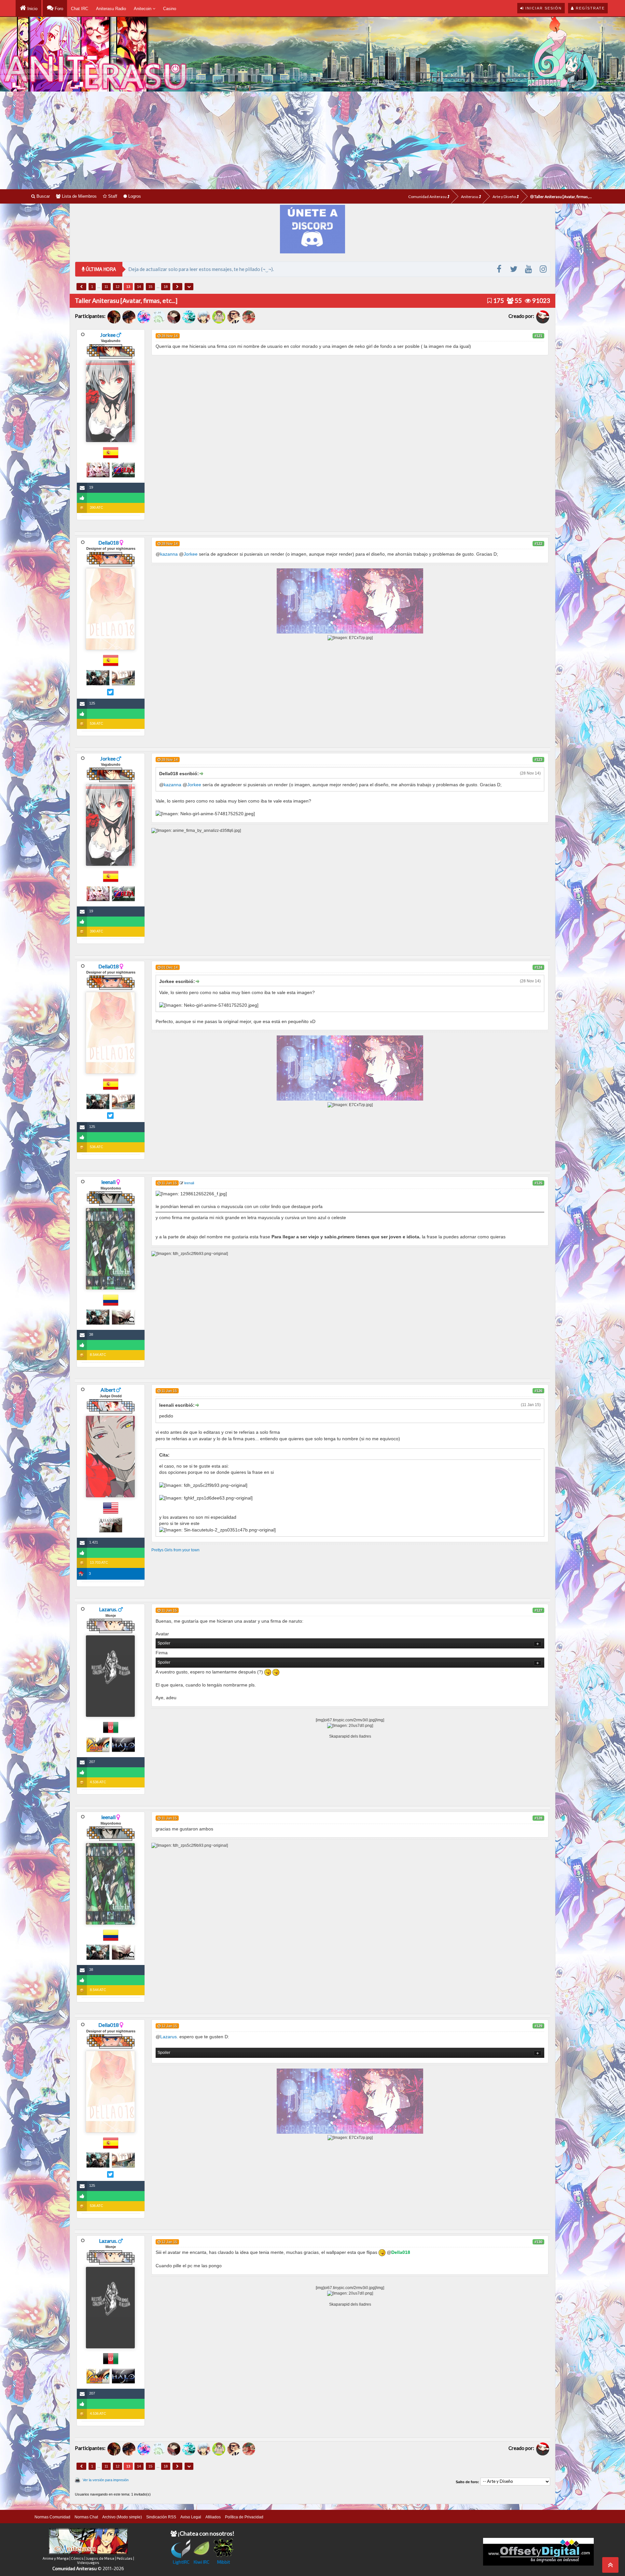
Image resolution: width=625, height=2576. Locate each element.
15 (150, 287)
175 (498, 300)
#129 (538, 2026)
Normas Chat (86, 2517)
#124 (538, 967)
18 (166, 287)
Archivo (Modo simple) (122, 2517)
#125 (538, 1183)
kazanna (169, 554)
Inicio (32, 9)
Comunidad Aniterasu (428, 197)
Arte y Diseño (505, 197)
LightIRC (181, 2562)
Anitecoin (143, 9)
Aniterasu (470, 197)
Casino (170, 9)
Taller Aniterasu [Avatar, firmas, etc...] (564, 197)
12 (118, 287)
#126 (538, 1391)
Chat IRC (80, 9)
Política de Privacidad (244, 2517)
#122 (538, 544)
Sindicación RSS (161, 2517)
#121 (538, 336)
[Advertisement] (312, 140)
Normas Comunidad (52, 2517)
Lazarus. (108, 1609)
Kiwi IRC (201, 2562)
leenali (108, 1182)
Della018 (109, 542)
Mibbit (224, 2562)
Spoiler (164, 1643)
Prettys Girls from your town (175, 1550)
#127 (538, 1610)
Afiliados (213, 2517)
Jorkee (108, 335)
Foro (58, 9)
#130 (538, 2242)
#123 (538, 760)
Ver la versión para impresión (106, 2480)
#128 (538, 1818)
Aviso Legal (191, 2517)
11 (106, 287)
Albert (108, 1390)
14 (139, 287)
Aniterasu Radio (111, 9)
